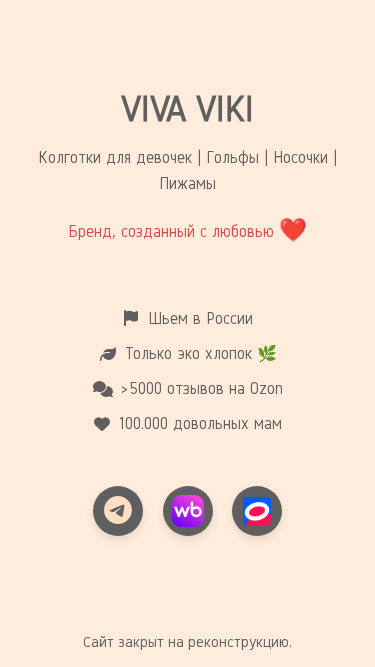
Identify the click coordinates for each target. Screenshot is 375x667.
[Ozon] (257, 511)
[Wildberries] (188, 511)
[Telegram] (118, 511)
